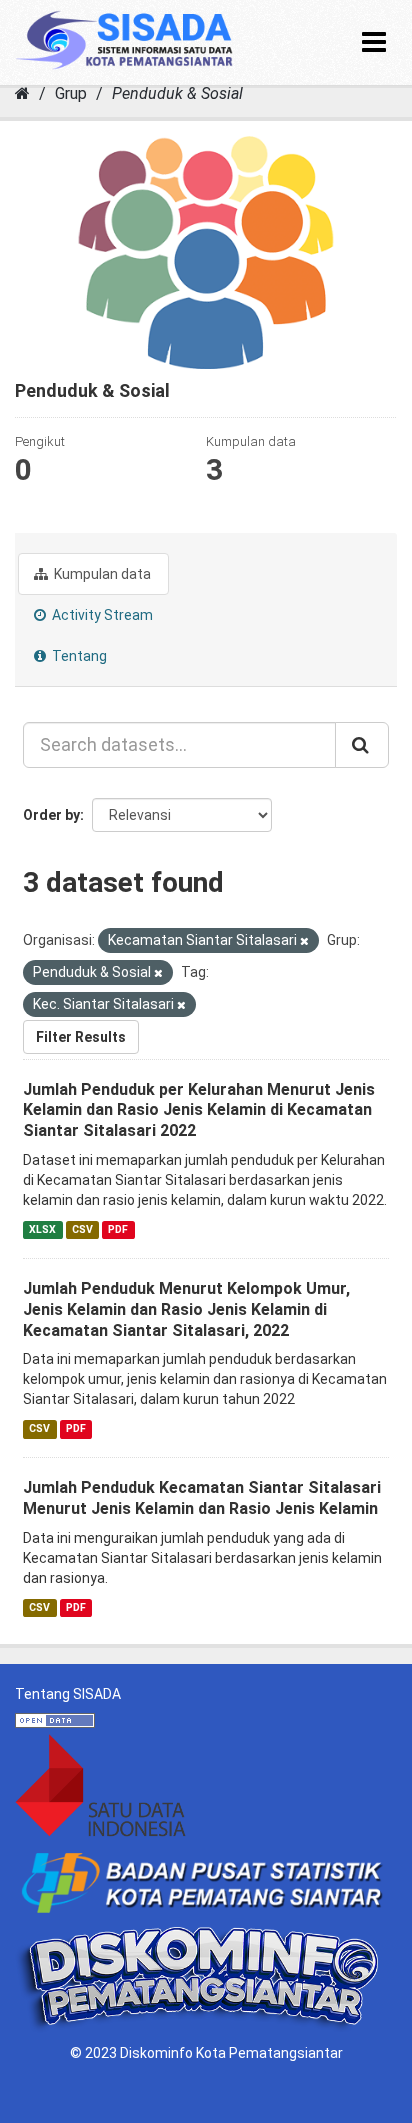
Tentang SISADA (68, 1694)
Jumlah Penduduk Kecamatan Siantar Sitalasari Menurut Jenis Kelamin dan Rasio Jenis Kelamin (202, 1498)
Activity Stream (101, 615)
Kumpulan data (101, 574)
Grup (71, 93)
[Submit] (362, 745)
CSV (82, 1229)
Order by (51, 815)
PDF (118, 1229)
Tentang (78, 656)
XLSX (42, 1229)
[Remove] (304, 941)
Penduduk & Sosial (177, 93)
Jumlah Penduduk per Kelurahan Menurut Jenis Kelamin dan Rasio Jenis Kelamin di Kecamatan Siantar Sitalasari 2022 (199, 1110)
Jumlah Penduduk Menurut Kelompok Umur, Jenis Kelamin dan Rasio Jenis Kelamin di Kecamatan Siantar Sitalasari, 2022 (186, 1309)
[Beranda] (22, 93)
